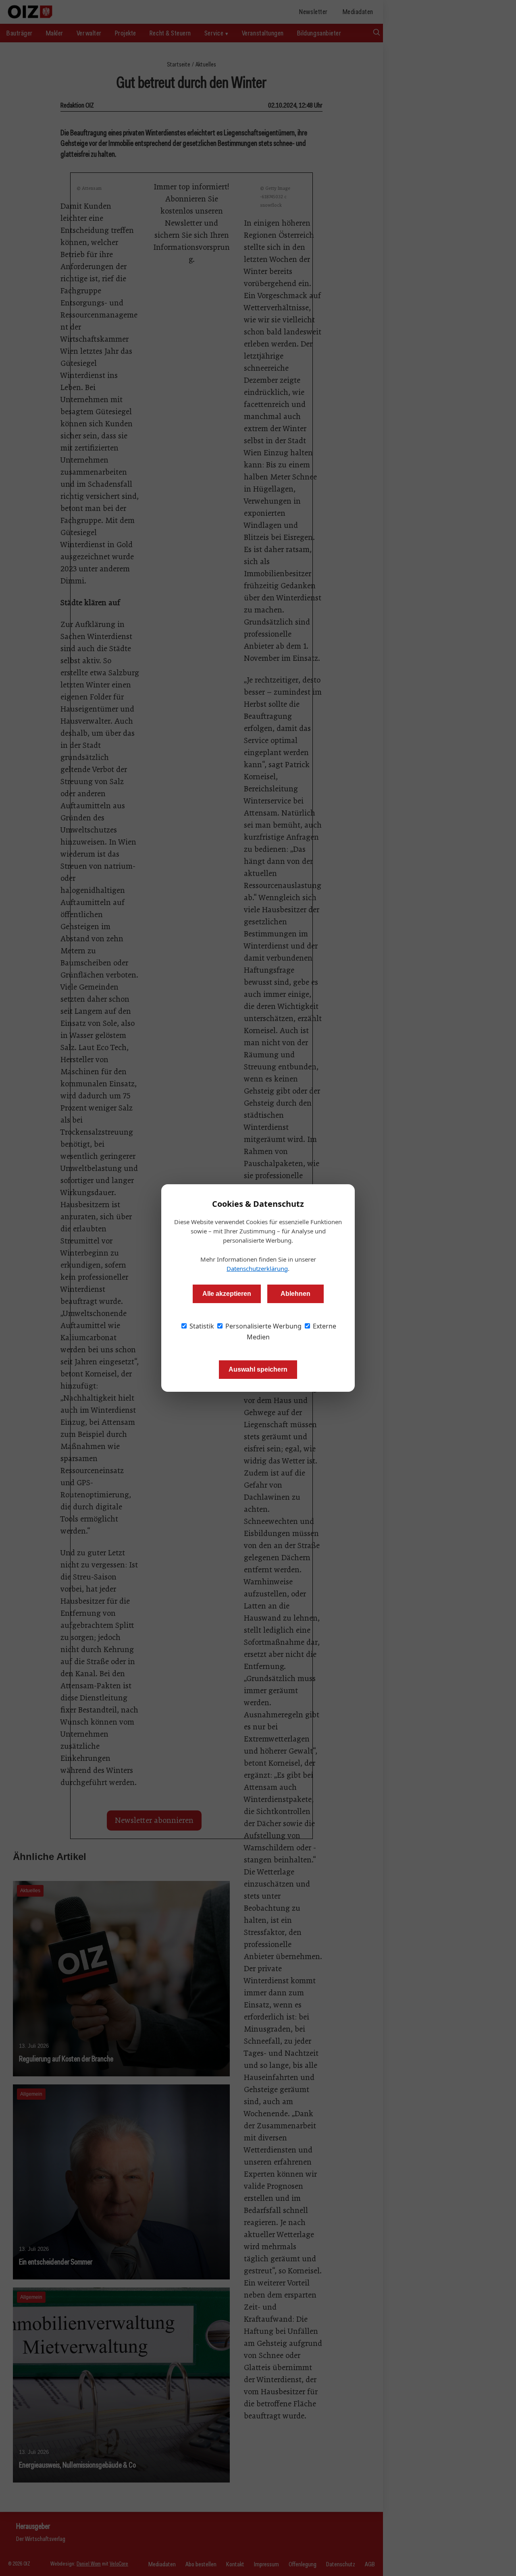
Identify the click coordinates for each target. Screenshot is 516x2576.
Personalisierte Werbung (263, 1326)
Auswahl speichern (258, 1369)
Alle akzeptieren (227, 1294)
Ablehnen (295, 1294)
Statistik (201, 1326)
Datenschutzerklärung (257, 1268)
